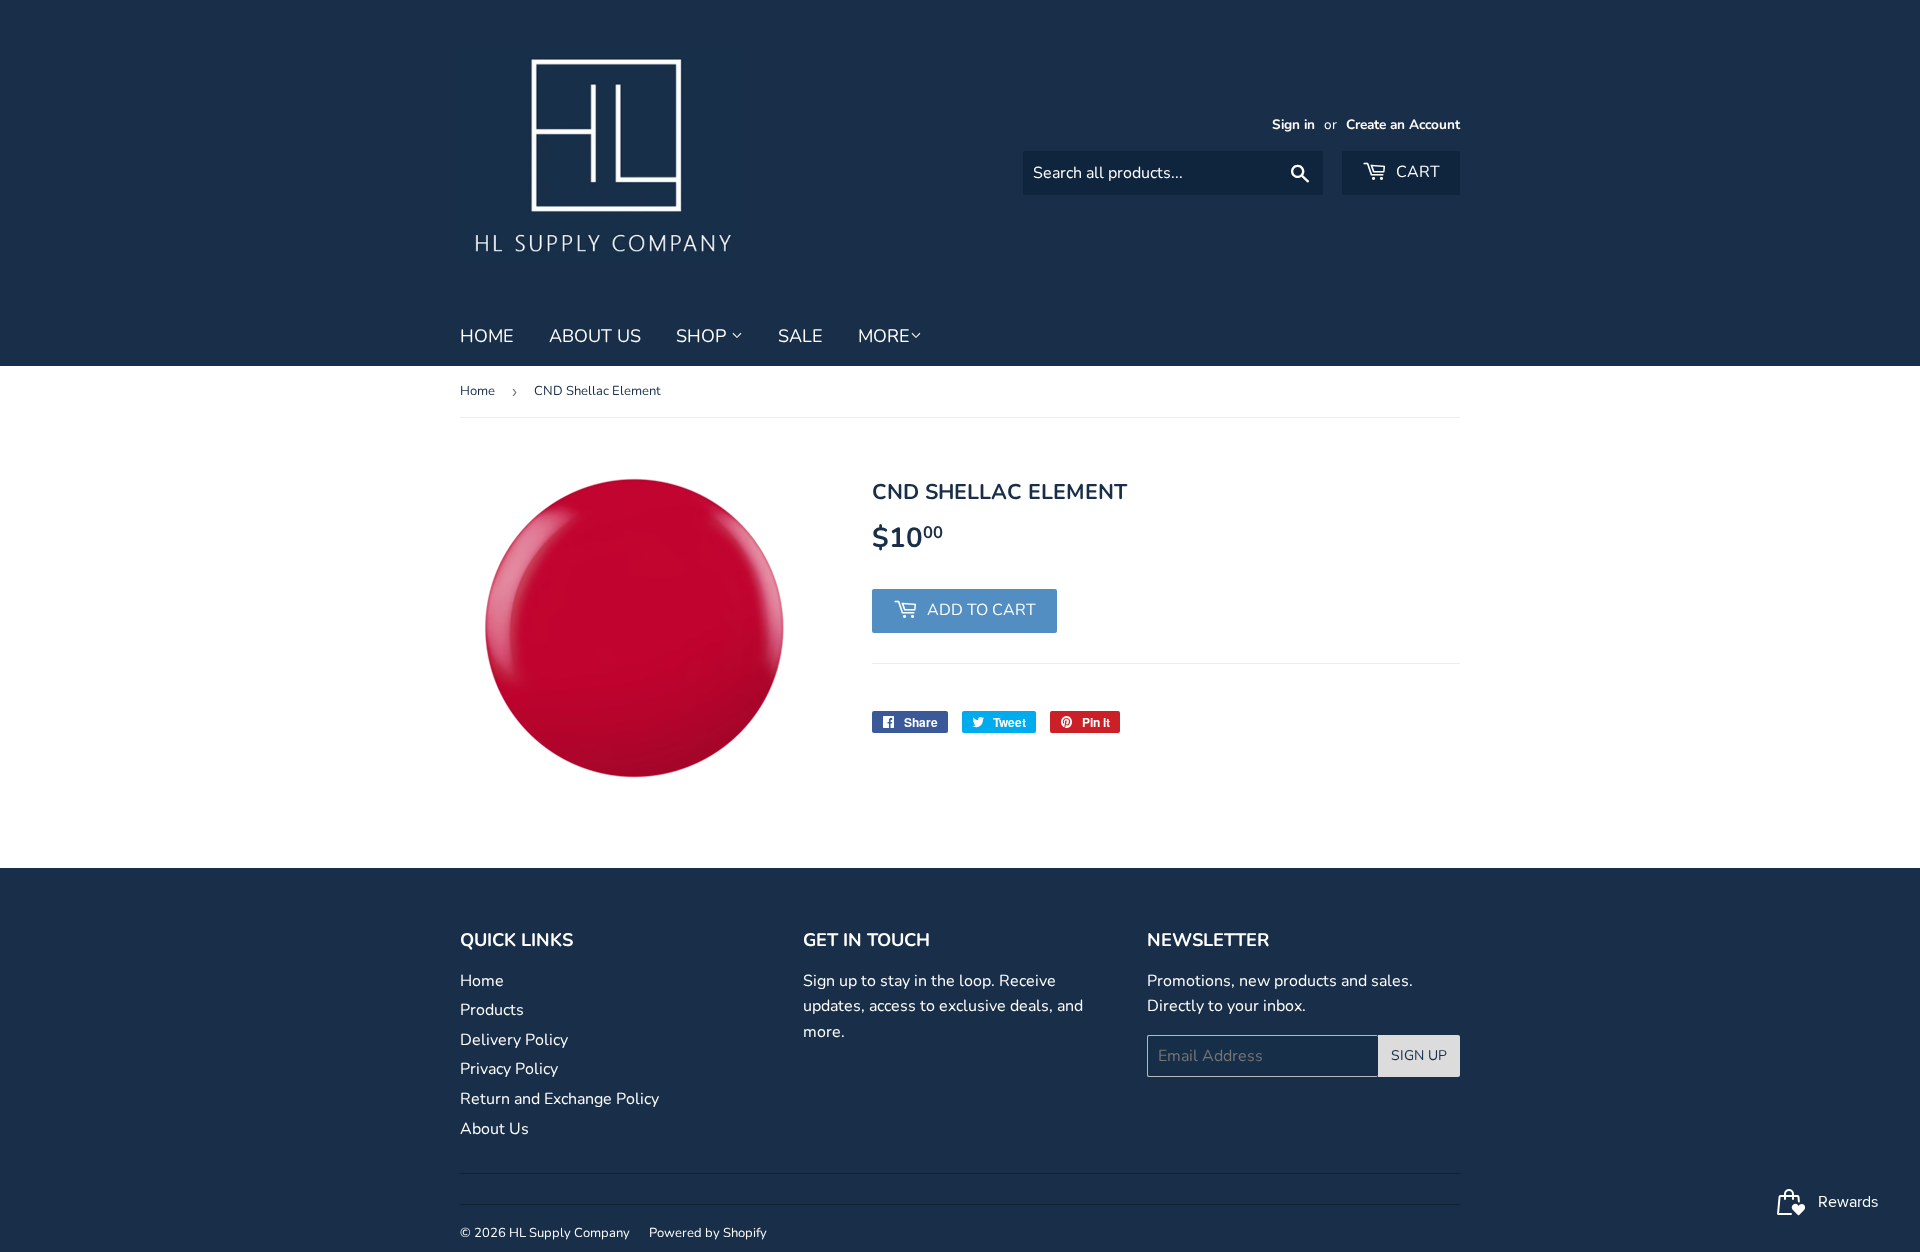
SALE (800, 336)
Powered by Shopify (708, 1233)
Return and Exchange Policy (559, 1099)
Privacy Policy (509, 1069)
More (884, 336)
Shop (703, 336)
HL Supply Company (569, 1233)
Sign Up (1419, 1055)
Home (487, 336)
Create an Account (1403, 124)
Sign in (1293, 124)
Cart (1416, 172)
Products (492, 1010)
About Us (595, 336)
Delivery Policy (514, 1040)
